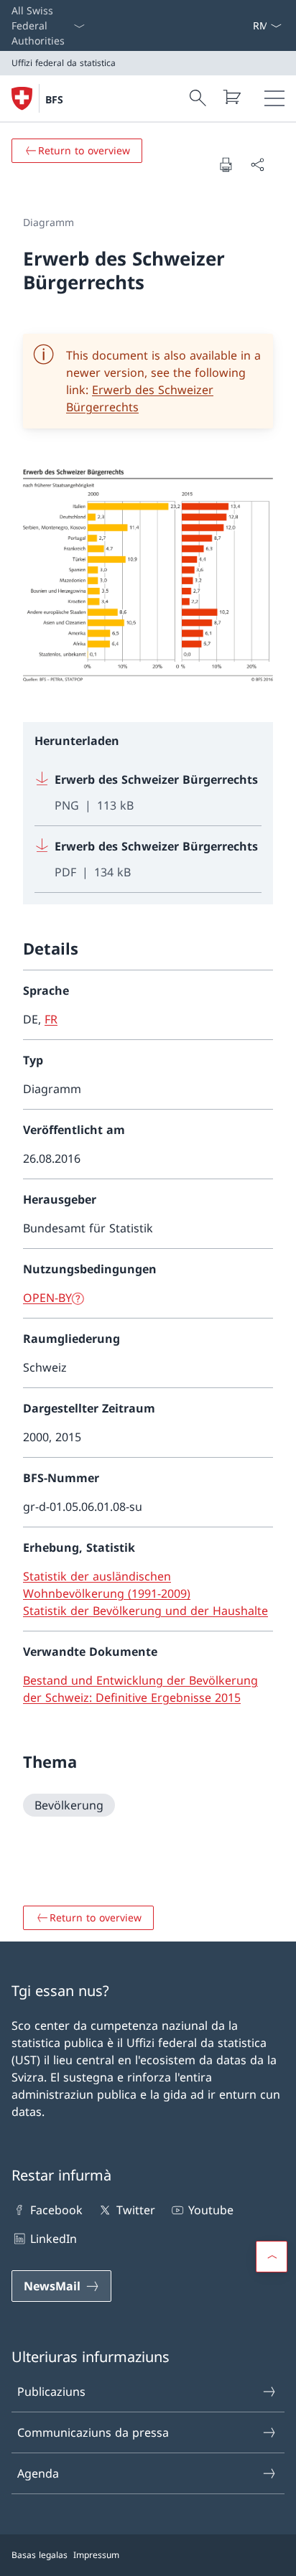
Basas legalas (40, 2555)
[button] (272, 2257)
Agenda (38, 2473)
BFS (54, 99)
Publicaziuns (51, 2392)
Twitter (135, 2210)
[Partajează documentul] (257, 164)
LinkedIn (54, 2239)
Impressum (96, 2555)
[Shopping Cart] (231, 97)
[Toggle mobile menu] (274, 98)
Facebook (56, 2210)
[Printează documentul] (226, 164)
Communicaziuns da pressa (93, 2432)
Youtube (211, 2210)
